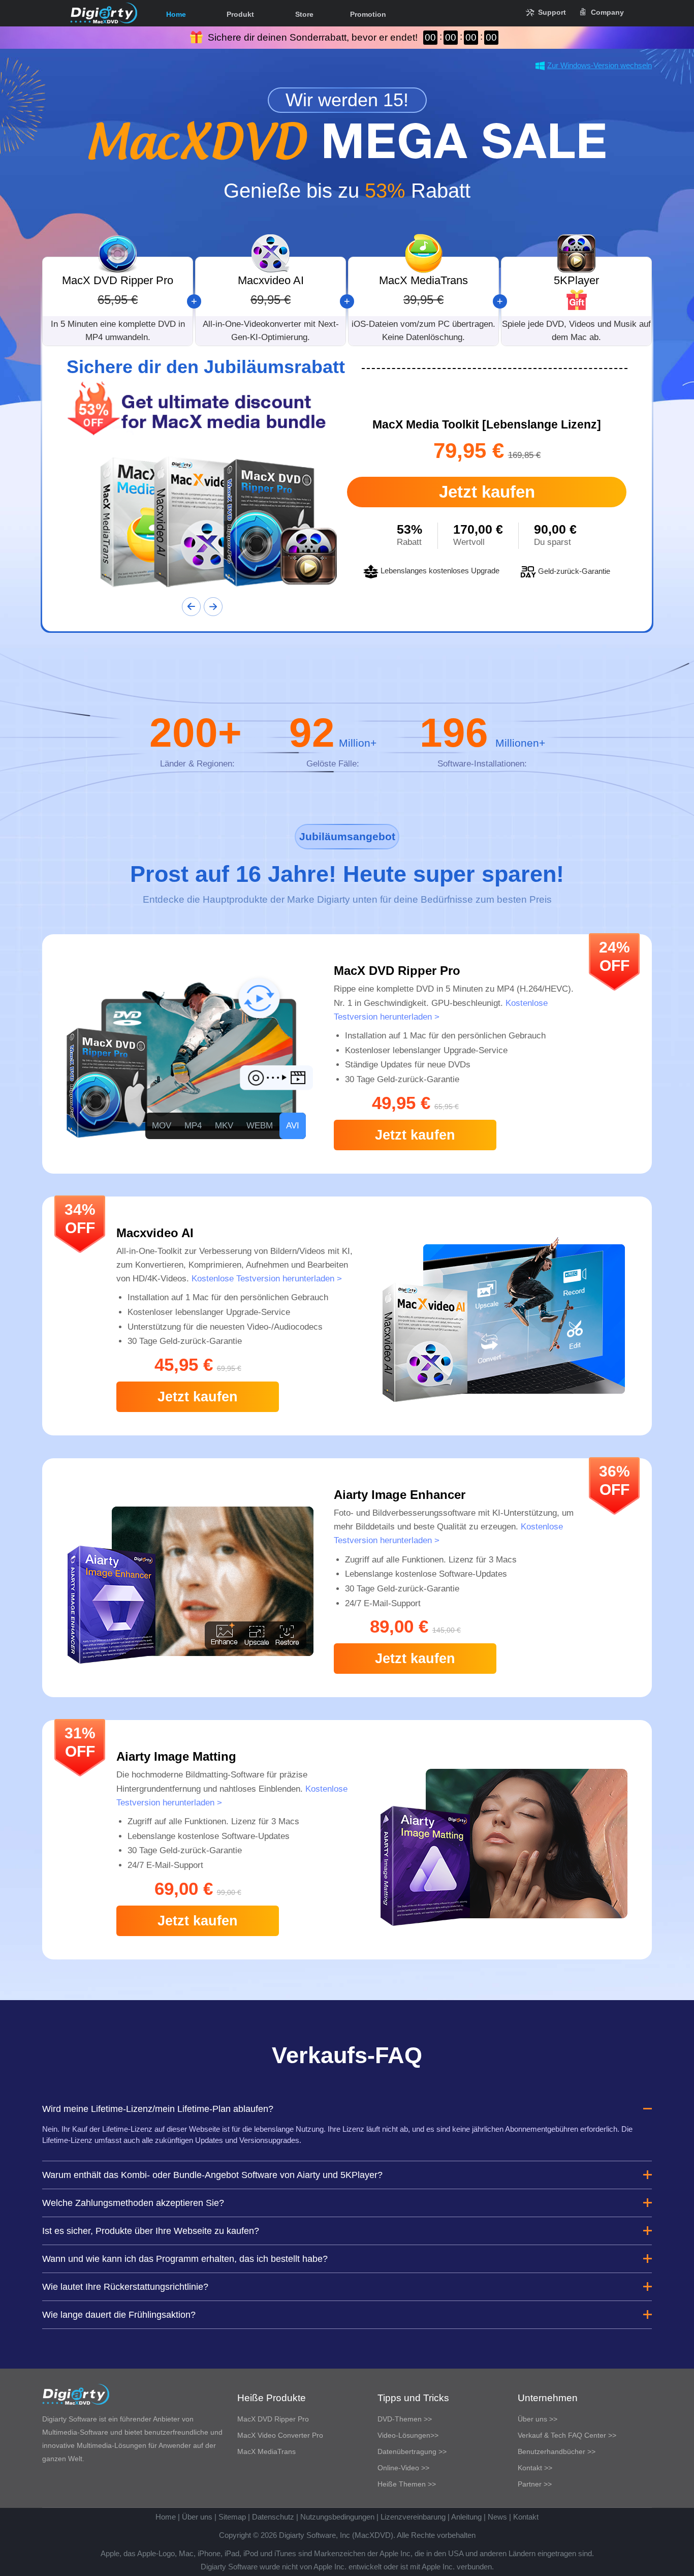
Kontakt (526, 2517)
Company (607, 12)
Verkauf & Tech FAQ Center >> (567, 2435)
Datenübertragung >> (412, 2451)
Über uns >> (538, 2419)
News (497, 2517)
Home (176, 14)
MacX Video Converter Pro (280, 2435)
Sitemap (232, 2517)
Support (552, 12)
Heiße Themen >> (407, 2484)
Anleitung (466, 2517)
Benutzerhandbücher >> (557, 2451)
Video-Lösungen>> (408, 2435)
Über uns (197, 2517)
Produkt (240, 14)
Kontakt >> (535, 2468)
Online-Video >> (403, 2468)
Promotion (368, 14)
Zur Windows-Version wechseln (600, 65)
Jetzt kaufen (487, 492)
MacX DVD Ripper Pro (273, 2419)
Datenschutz (273, 2517)
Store (304, 14)
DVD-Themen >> (405, 2419)
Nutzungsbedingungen (337, 2517)
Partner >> (535, 2484)
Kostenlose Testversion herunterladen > (267, 1279)
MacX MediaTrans (266, 2451)
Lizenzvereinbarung (413, 2517)
